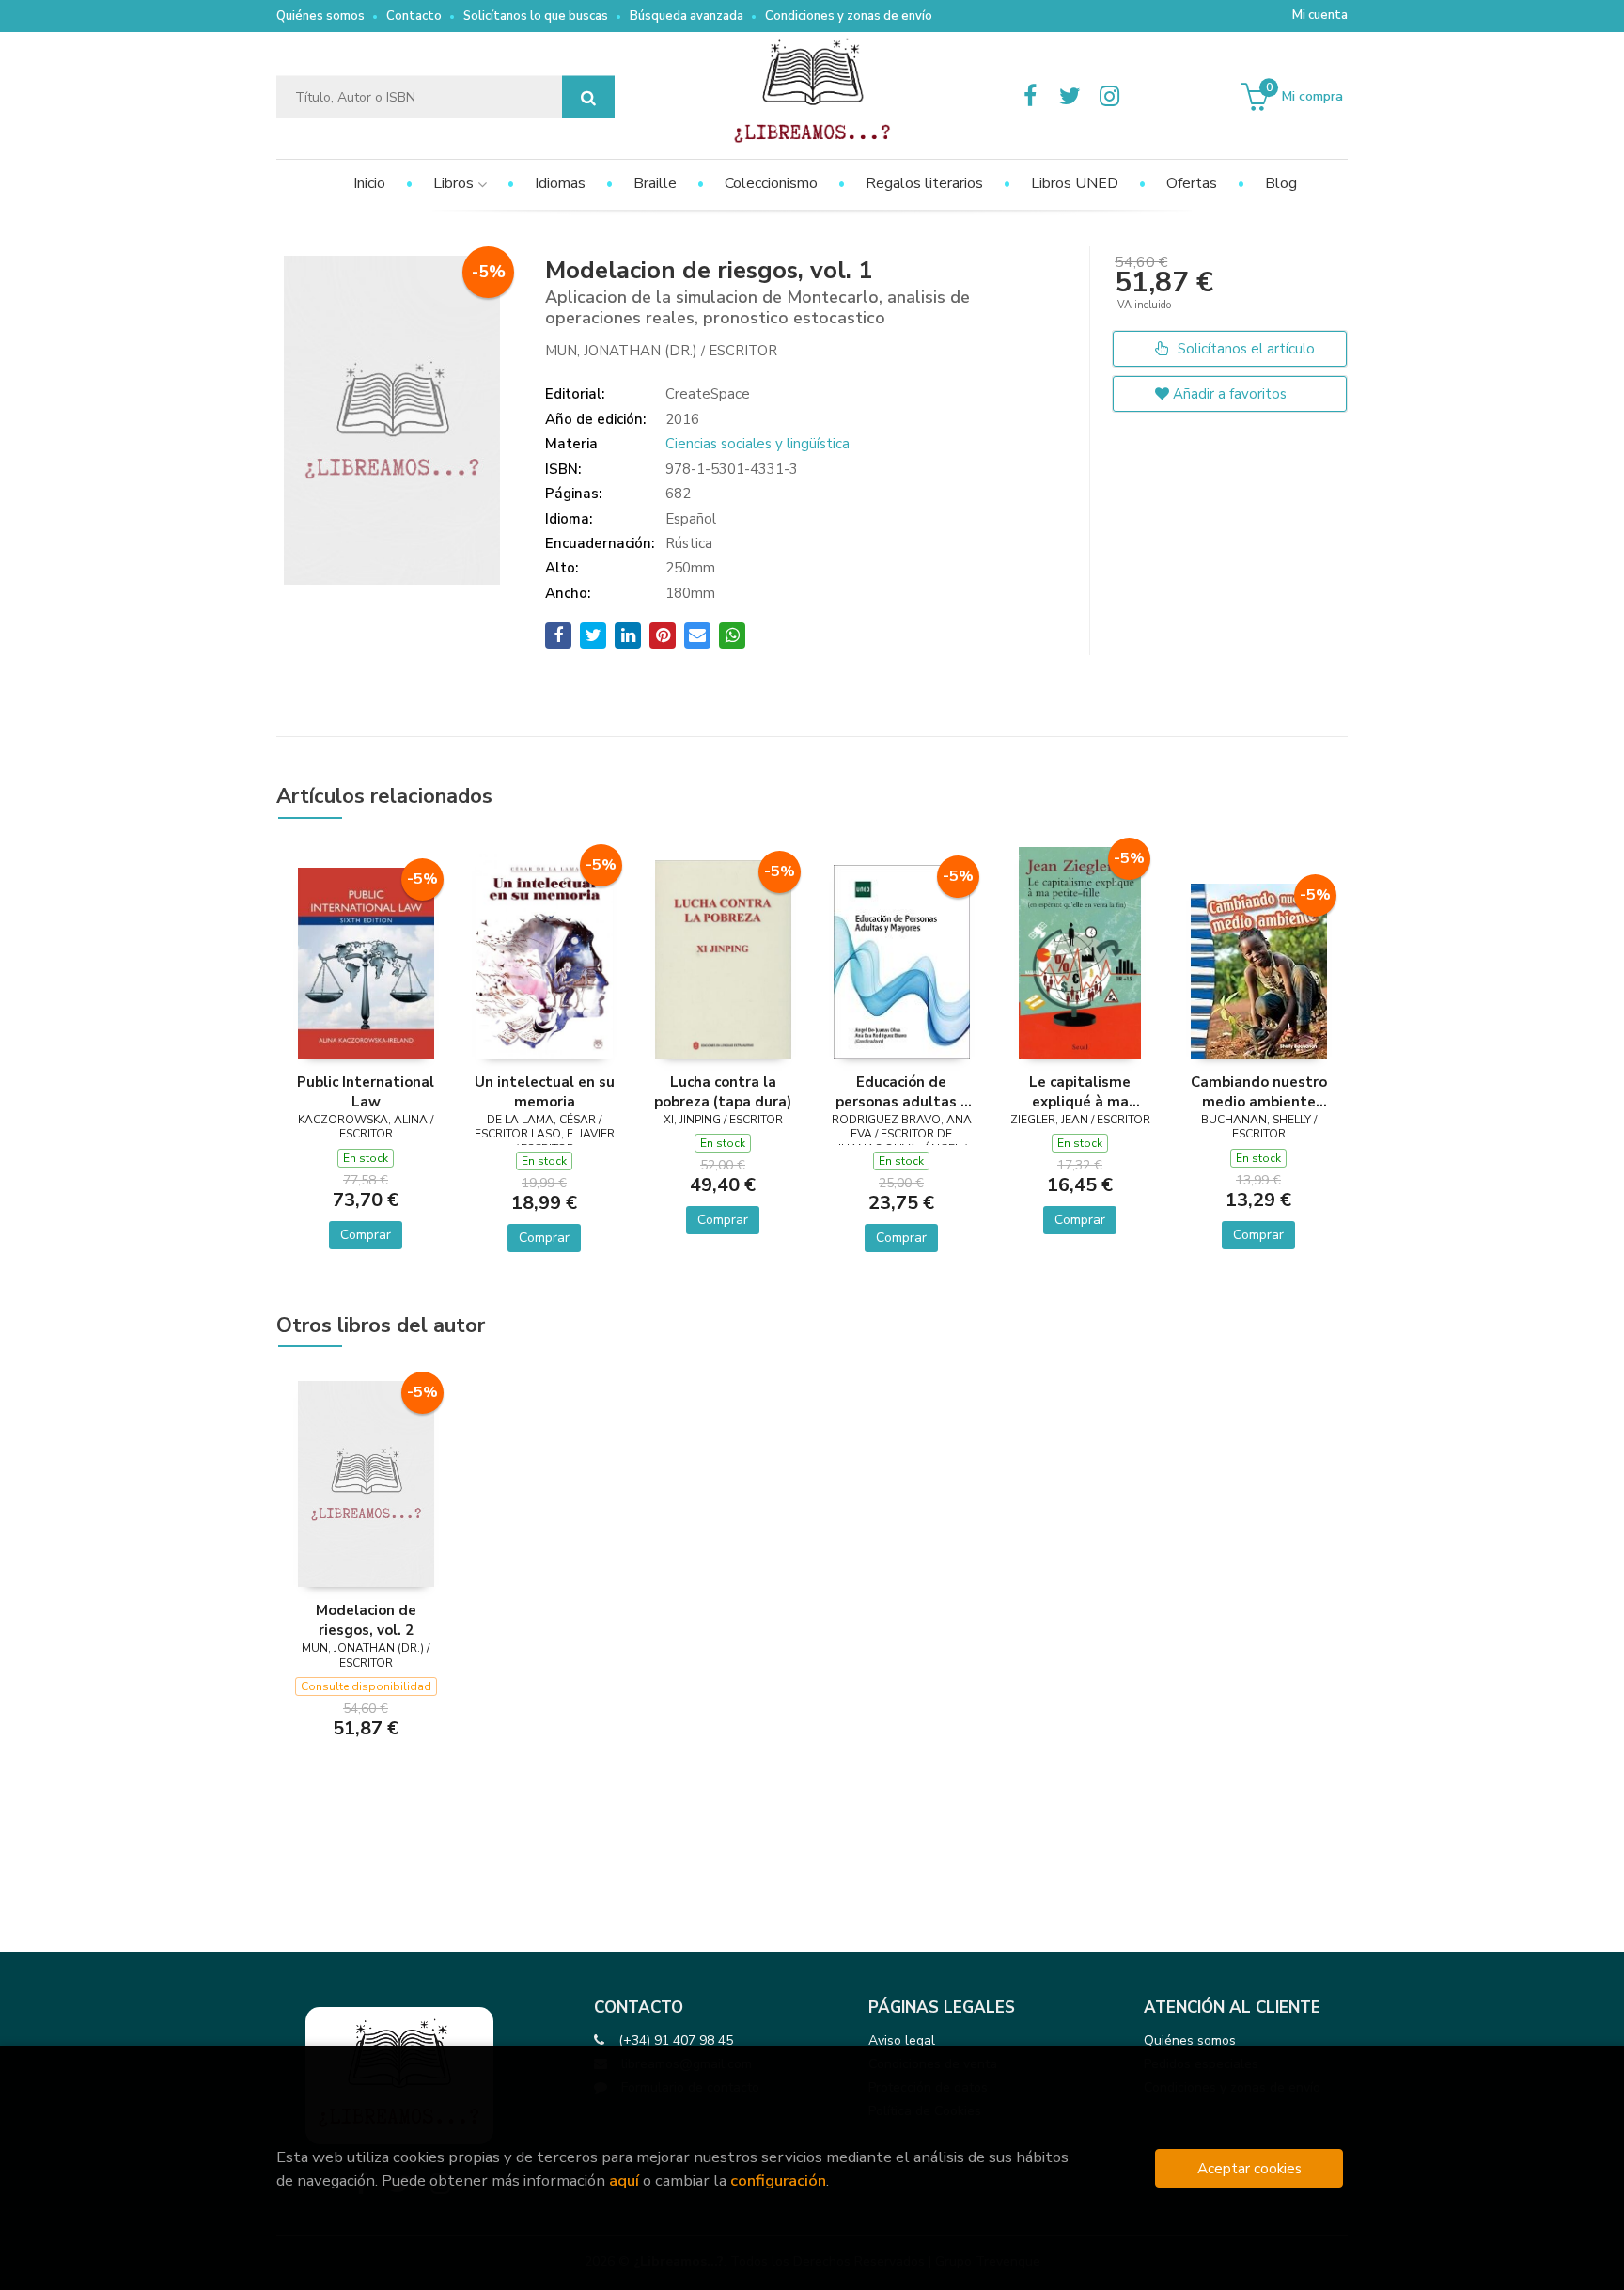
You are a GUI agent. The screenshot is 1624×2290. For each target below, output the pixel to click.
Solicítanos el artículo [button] (1244, 349)
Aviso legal (902, 2040)
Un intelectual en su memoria (545, 1091)
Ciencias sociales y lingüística (757, 444)
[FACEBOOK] (1030, 97)
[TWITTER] (1070, 97)
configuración (778, 2180)
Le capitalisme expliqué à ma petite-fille (1080, 1091)
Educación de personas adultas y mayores (902, 1091)
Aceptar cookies (1249, 2168)
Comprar (366, 1235)
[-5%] (366, 962)
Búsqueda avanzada (687, 16)
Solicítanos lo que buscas (536, 16)
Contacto (414, 16)
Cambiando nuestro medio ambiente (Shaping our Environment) (1259, 1091)
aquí (624, 2180)
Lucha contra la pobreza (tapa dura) (723, 1091)
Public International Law (366, 1091)
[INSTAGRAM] (1109, 97)
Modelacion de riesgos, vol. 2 (366, 1620)
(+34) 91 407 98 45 (676, 2040)
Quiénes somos (320, 16)
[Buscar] (588, 97)
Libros (455, 183)
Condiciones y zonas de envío (849, 16)
